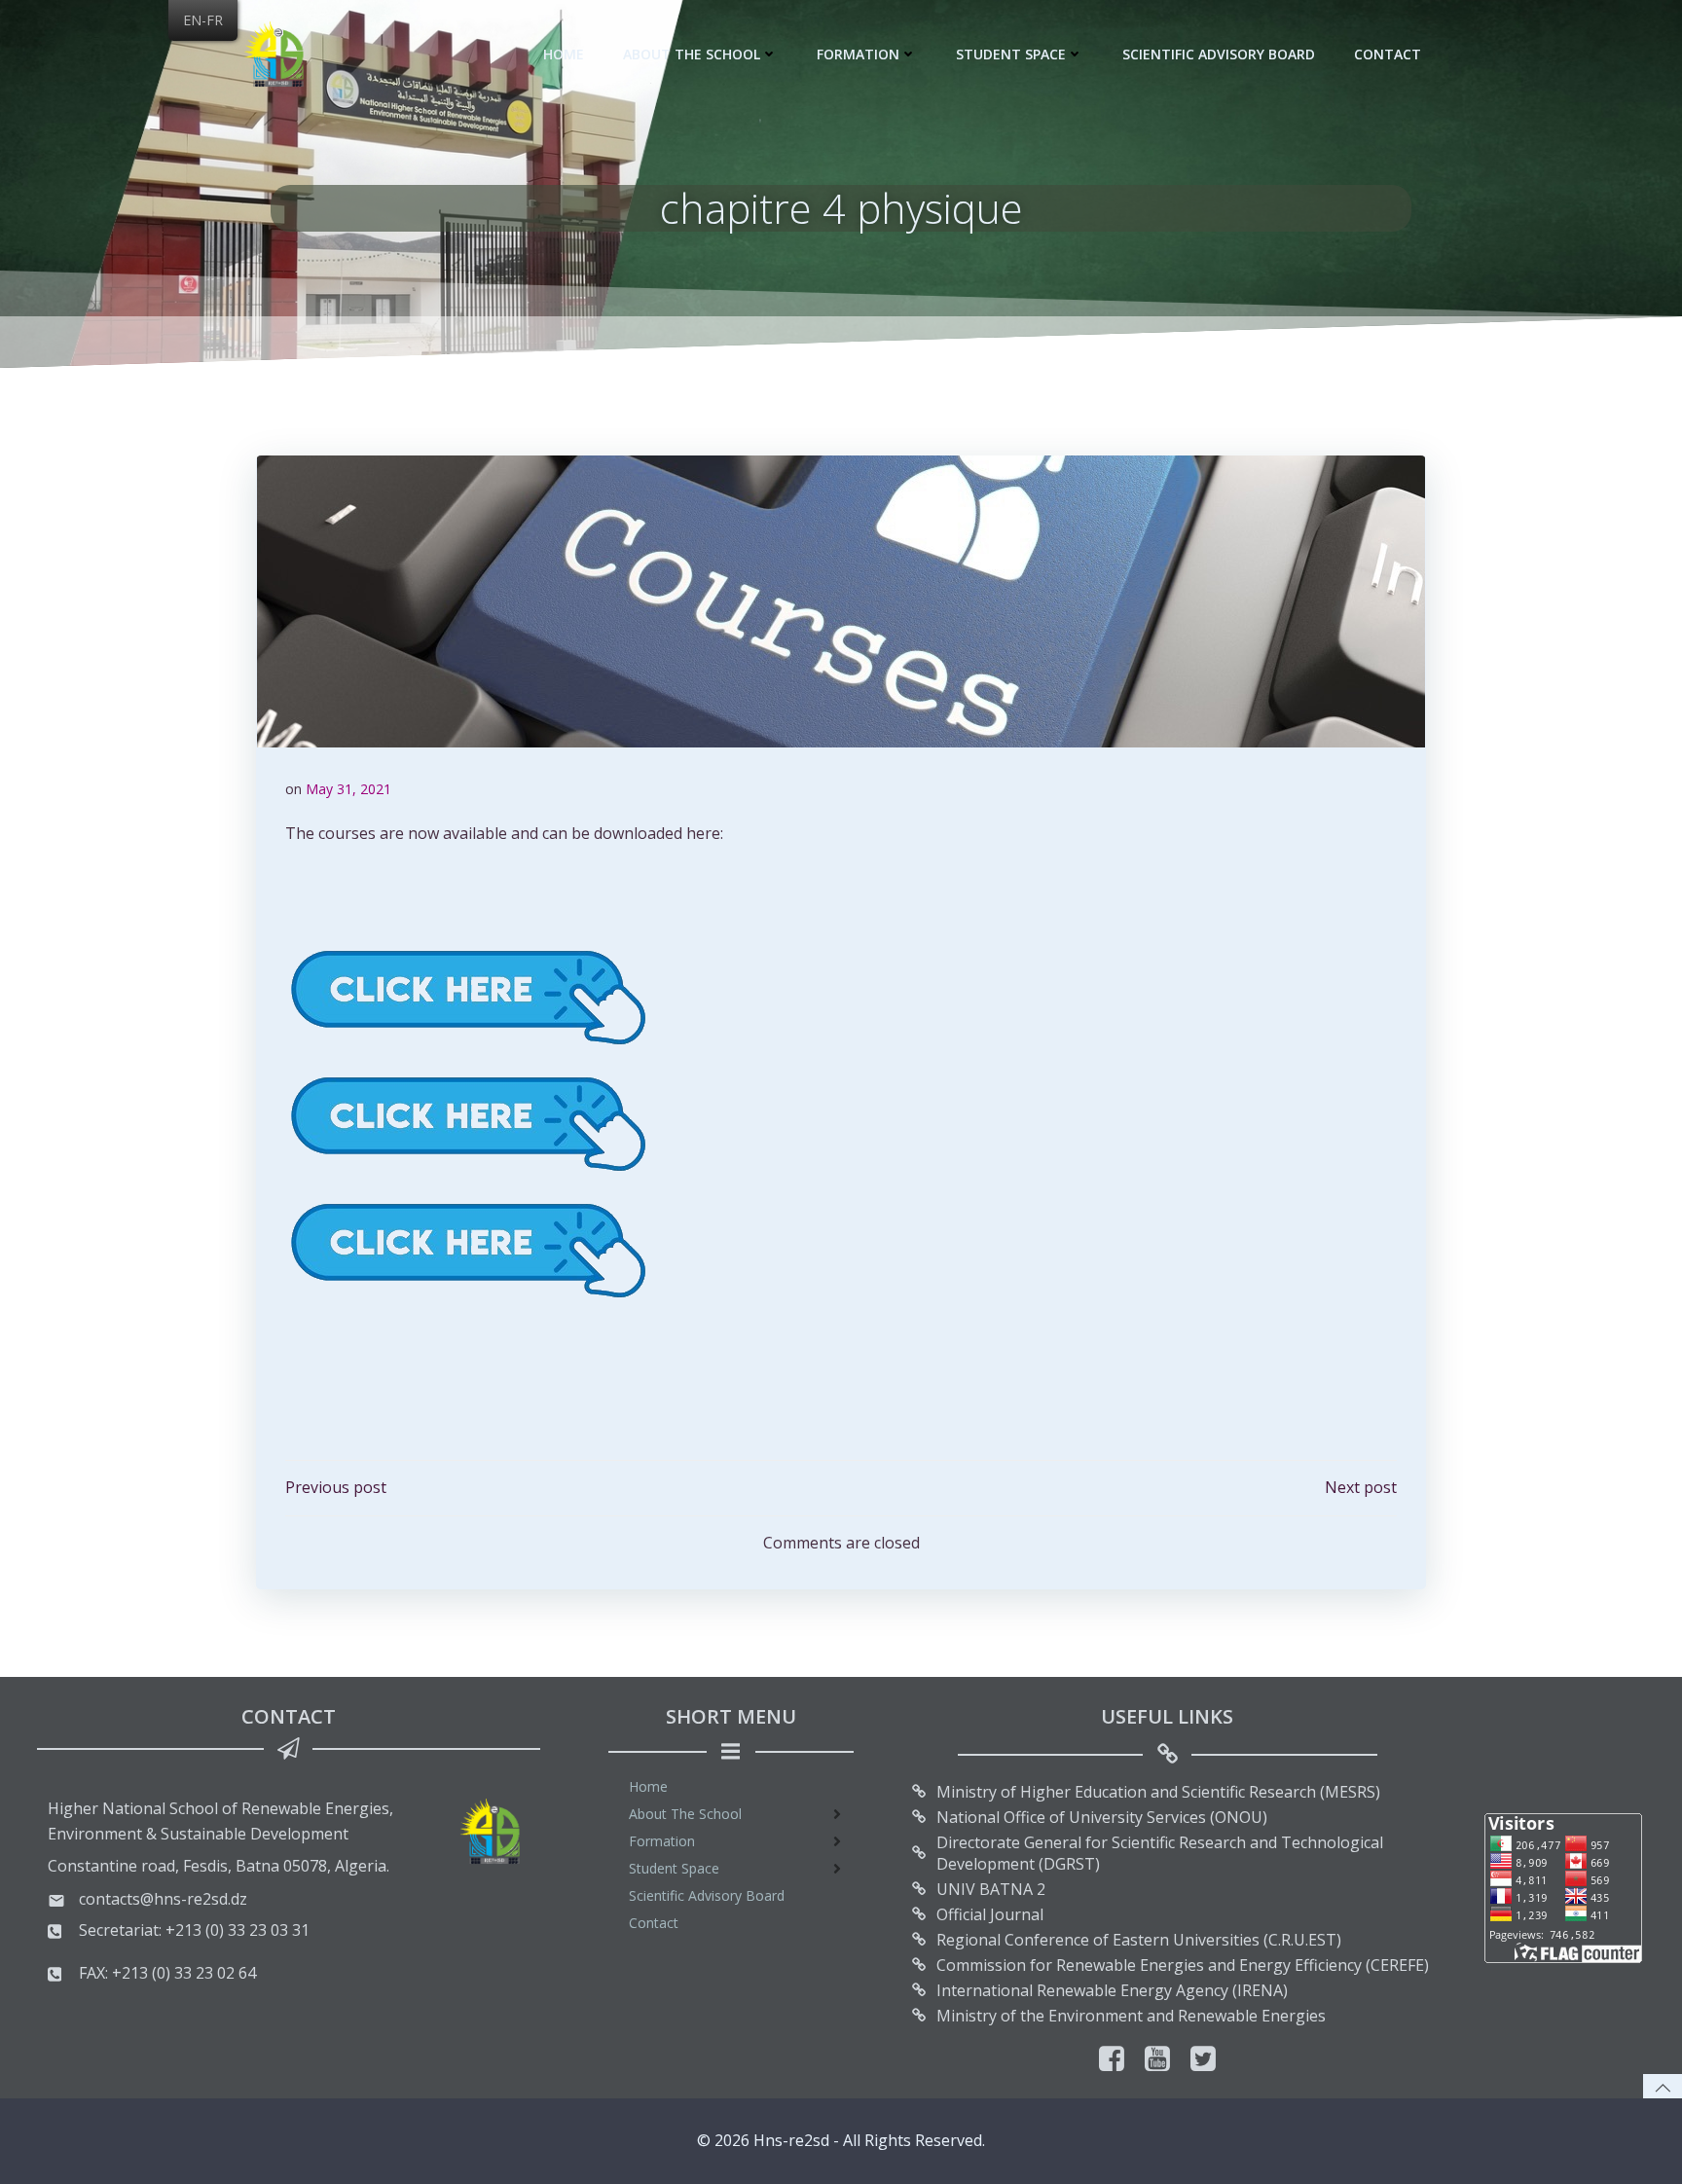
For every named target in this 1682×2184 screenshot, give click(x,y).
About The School (692, 54)
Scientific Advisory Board (1219, 54)
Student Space (1011, 54)
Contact (1388, 54)
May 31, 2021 (348, 789)
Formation (858, 54)
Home (564, 54)
